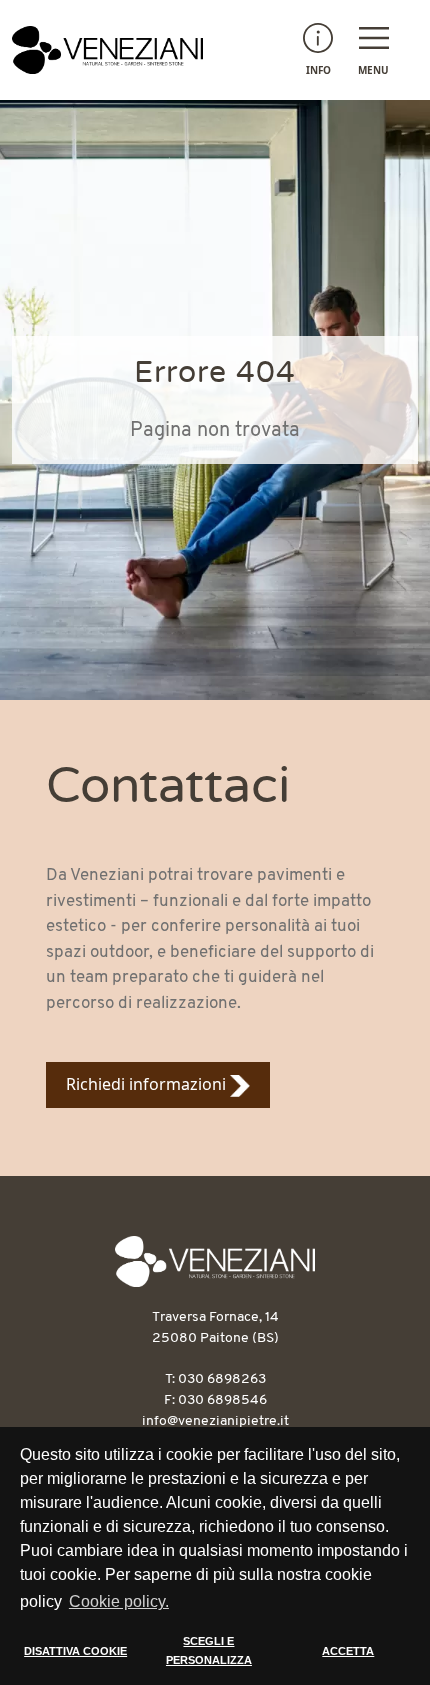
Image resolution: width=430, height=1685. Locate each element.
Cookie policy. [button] (119, 1601)
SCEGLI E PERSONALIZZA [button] (209, 1651)
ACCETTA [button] (348, 1651)
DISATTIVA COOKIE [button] (75, 1651)
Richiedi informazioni (148, 1084)
